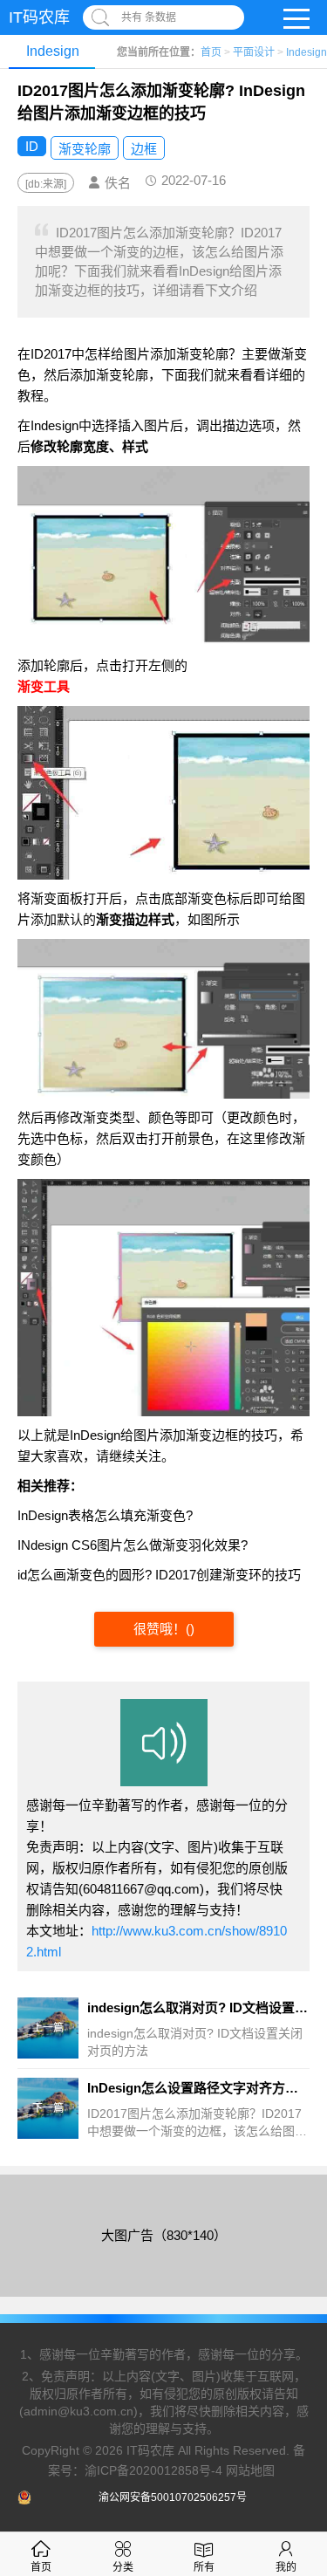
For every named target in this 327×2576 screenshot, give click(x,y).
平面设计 (254, 52)
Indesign (307, 52)
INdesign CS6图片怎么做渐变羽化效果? (133, 1545)
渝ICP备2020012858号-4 (153, 2470)
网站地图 (250, 2470)
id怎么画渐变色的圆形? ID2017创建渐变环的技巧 (159, 1575)
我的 (286, 2567)
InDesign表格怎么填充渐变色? (105, 1515)
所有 (204, 2567)
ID (32, 146)
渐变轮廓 (85, 149)
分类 (123, 2567)
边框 (144, 149)
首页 (211, 52)
